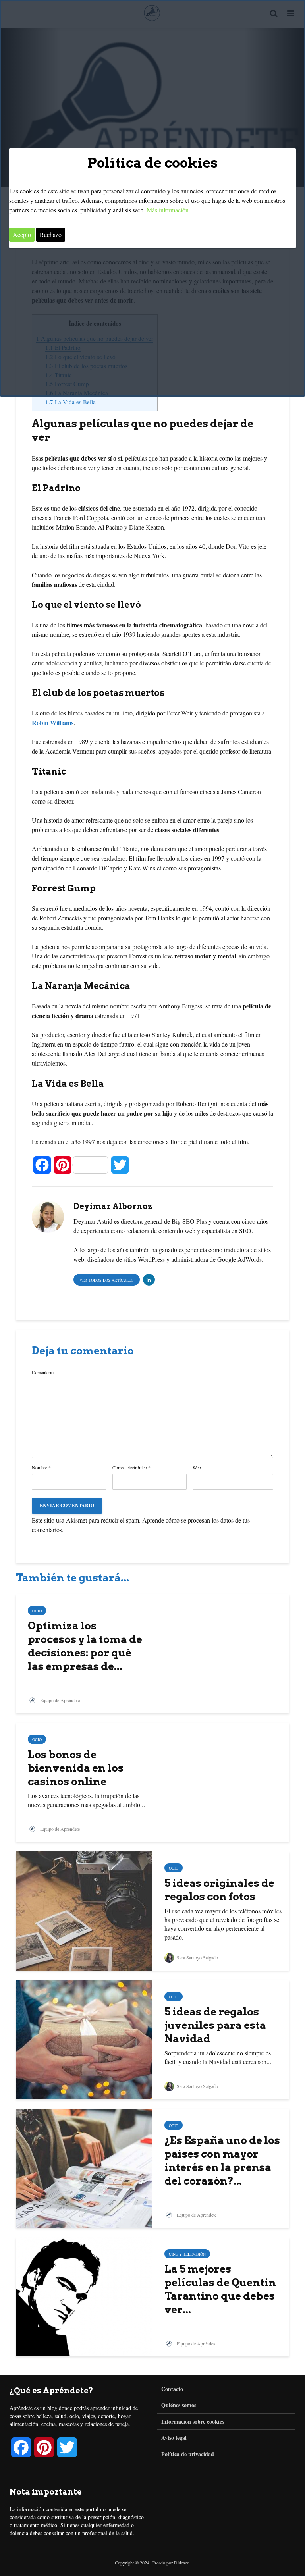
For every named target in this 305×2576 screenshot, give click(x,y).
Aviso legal (174, 2438)
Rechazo (51, 234)
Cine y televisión (187, 2254)
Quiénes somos (179, 2405)
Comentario (43, 1372)
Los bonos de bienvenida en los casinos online (76, 1768)
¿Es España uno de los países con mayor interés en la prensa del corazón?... (222, 2160)
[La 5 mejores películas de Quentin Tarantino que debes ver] (84, 2296)
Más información (168, 210)
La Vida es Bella (70, 402)
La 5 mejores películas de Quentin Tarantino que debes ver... (220, 2289)
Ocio (37, 1611)
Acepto (22, 234)
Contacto (172, 2389)
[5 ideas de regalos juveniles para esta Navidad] (84, 2039)
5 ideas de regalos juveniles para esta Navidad (215, 2025)
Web (197, 1467)
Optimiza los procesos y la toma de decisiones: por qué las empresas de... (85, 1646)
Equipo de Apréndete (59, 1700)
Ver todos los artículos (107, 1280)
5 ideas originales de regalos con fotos (219, 1890)
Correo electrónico (131, 1467)
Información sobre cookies (193, 2421)
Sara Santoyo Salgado (197, 1957)
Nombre (41, 1467)
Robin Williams (53, 722)
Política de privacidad (188, 2454)
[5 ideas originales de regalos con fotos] (84, 1910)
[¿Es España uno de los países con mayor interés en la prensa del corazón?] (84, 2167)
